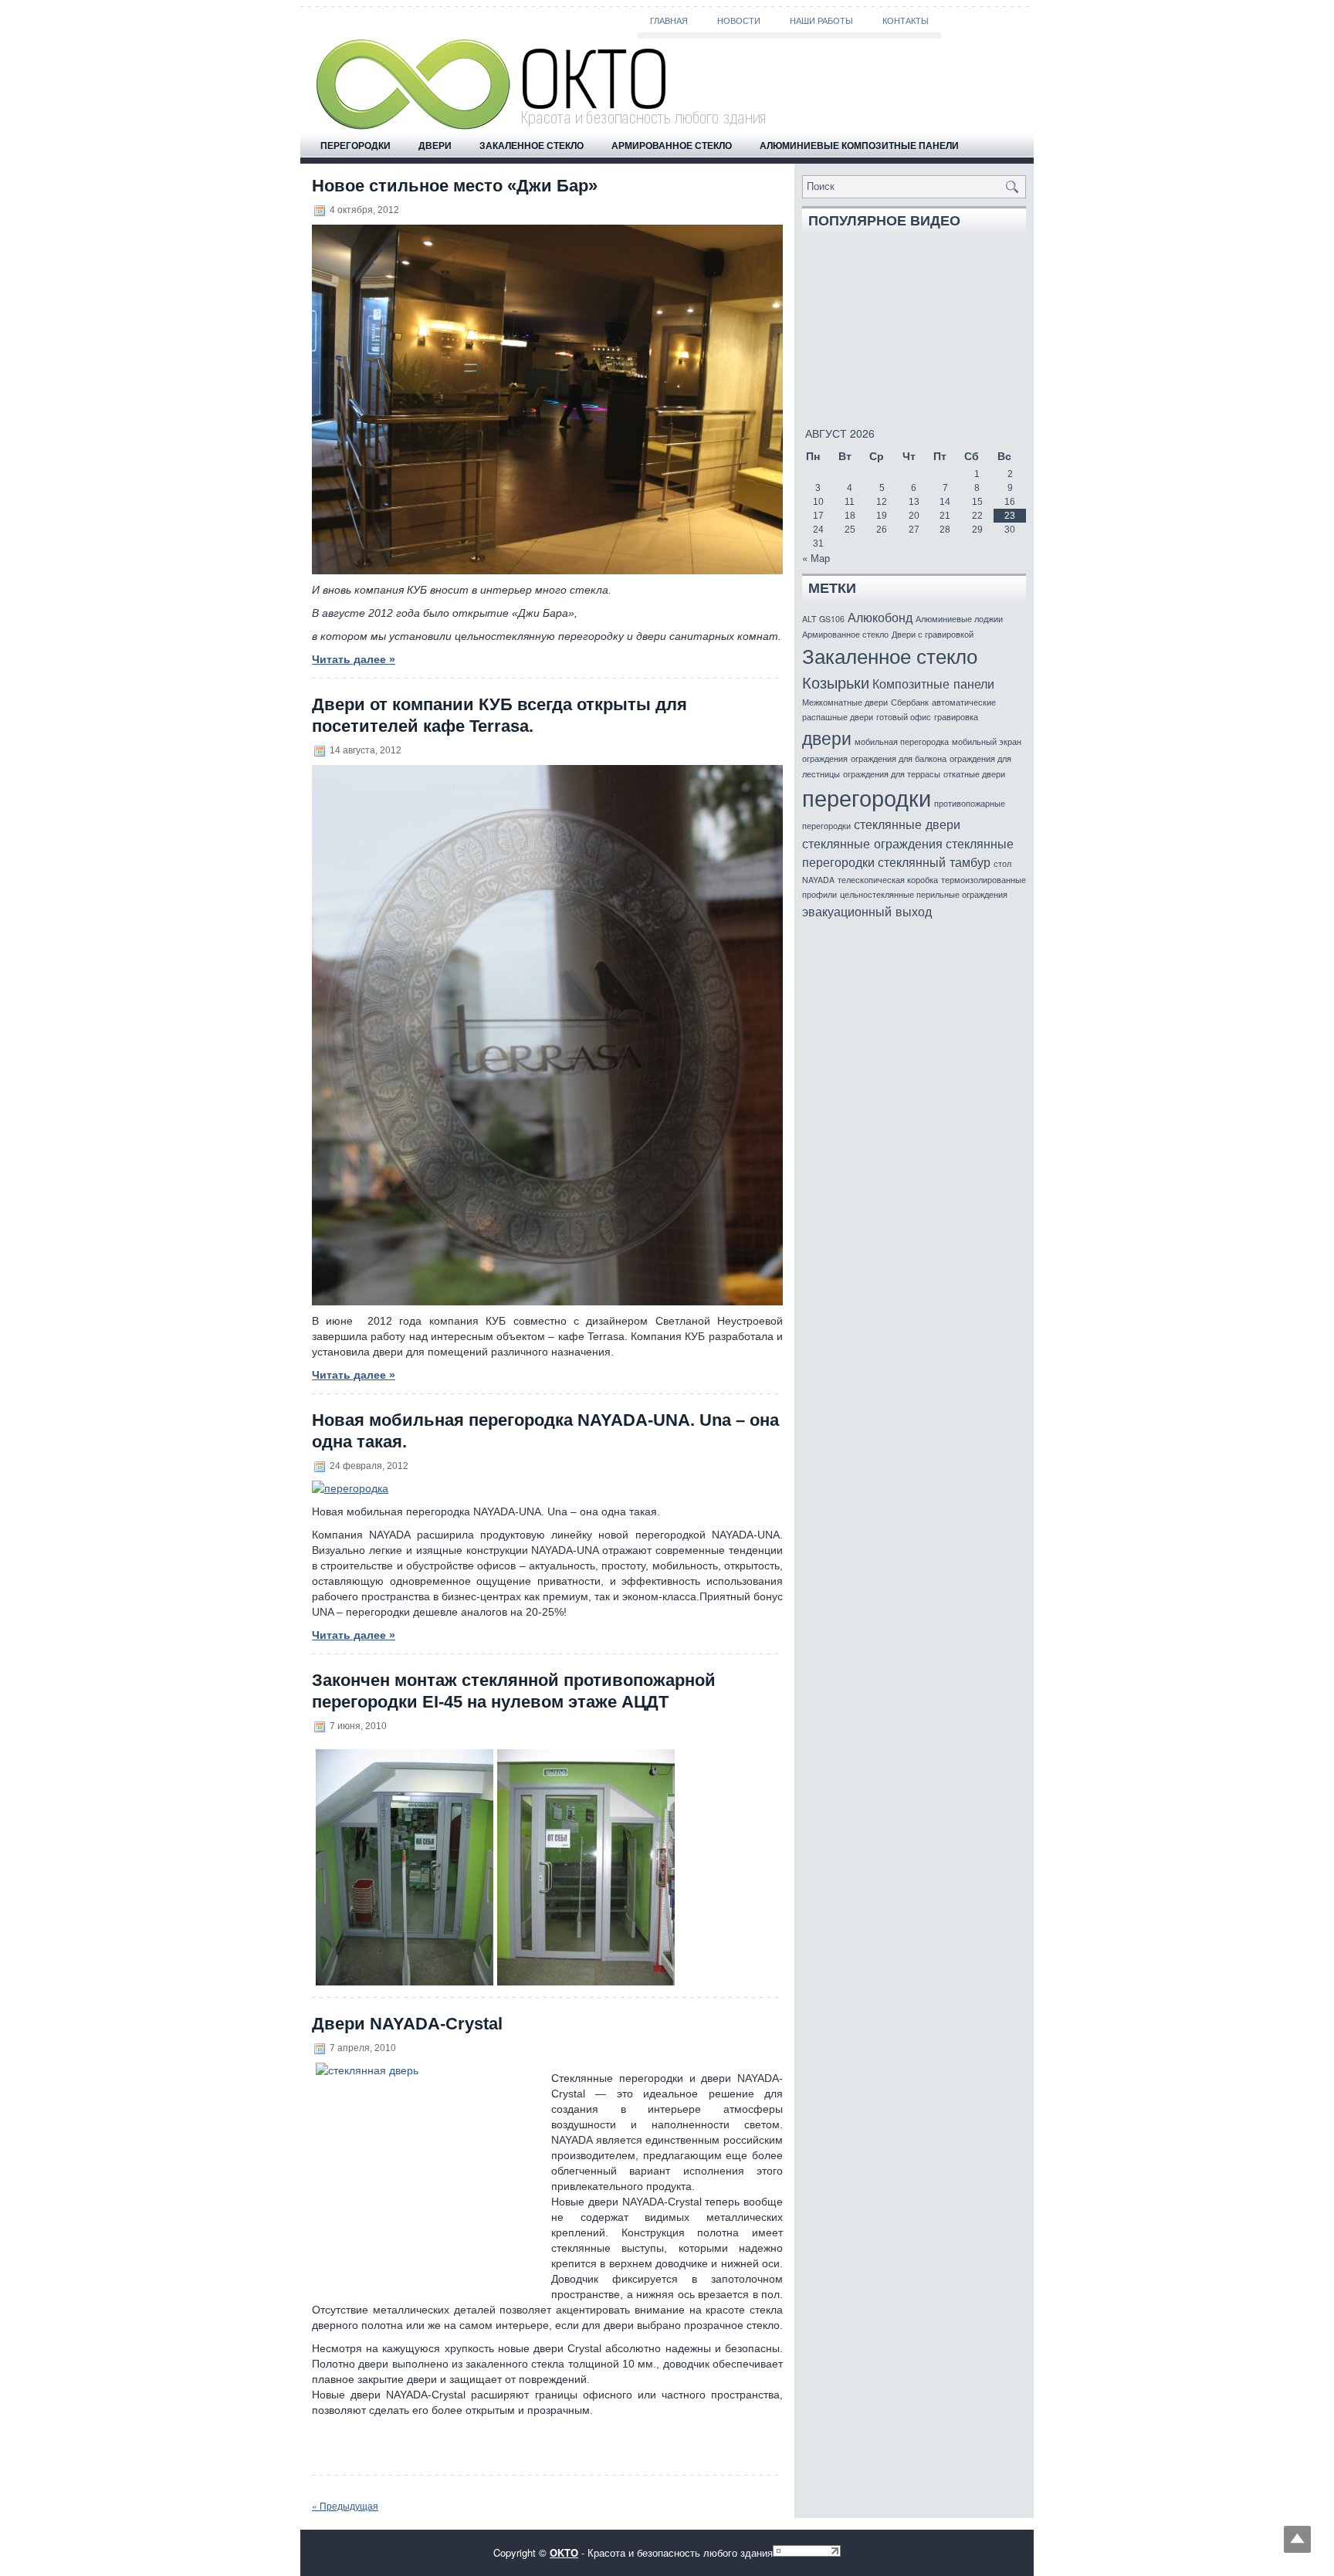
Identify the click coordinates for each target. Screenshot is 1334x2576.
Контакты (906, 21)
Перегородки (356, 145)
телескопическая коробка (888, 880)
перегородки (867, 797)
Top (1297, 2539)
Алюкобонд (880, 617)
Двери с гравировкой (933, 634)
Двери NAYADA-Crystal (407, 2024)
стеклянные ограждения (872, 843)
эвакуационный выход (867, 911)
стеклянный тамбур (934, 861)
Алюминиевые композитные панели (859, 145)
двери (827, 737)
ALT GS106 (823, 619)
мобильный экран (987, 741)
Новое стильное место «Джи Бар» (455, 186)
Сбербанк (910, 702)
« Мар (816, 558)
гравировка (956, 717)
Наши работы (821, 21)
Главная (669, 21)
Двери (435, 145)
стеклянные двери (907, 824)
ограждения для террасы (892, 774)
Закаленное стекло (532, 145)
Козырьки (836, 682)
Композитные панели (933, 683)
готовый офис (904, 717)
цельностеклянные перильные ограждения (924, 894)
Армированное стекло (672, 145)
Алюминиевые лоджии (959, 619)
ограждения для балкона (899, 758)
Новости (739, 21)
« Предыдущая (345, 2505)
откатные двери (974, 774)
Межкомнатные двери (845, 702)
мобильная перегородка (902, 741)
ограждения (825, 758)
